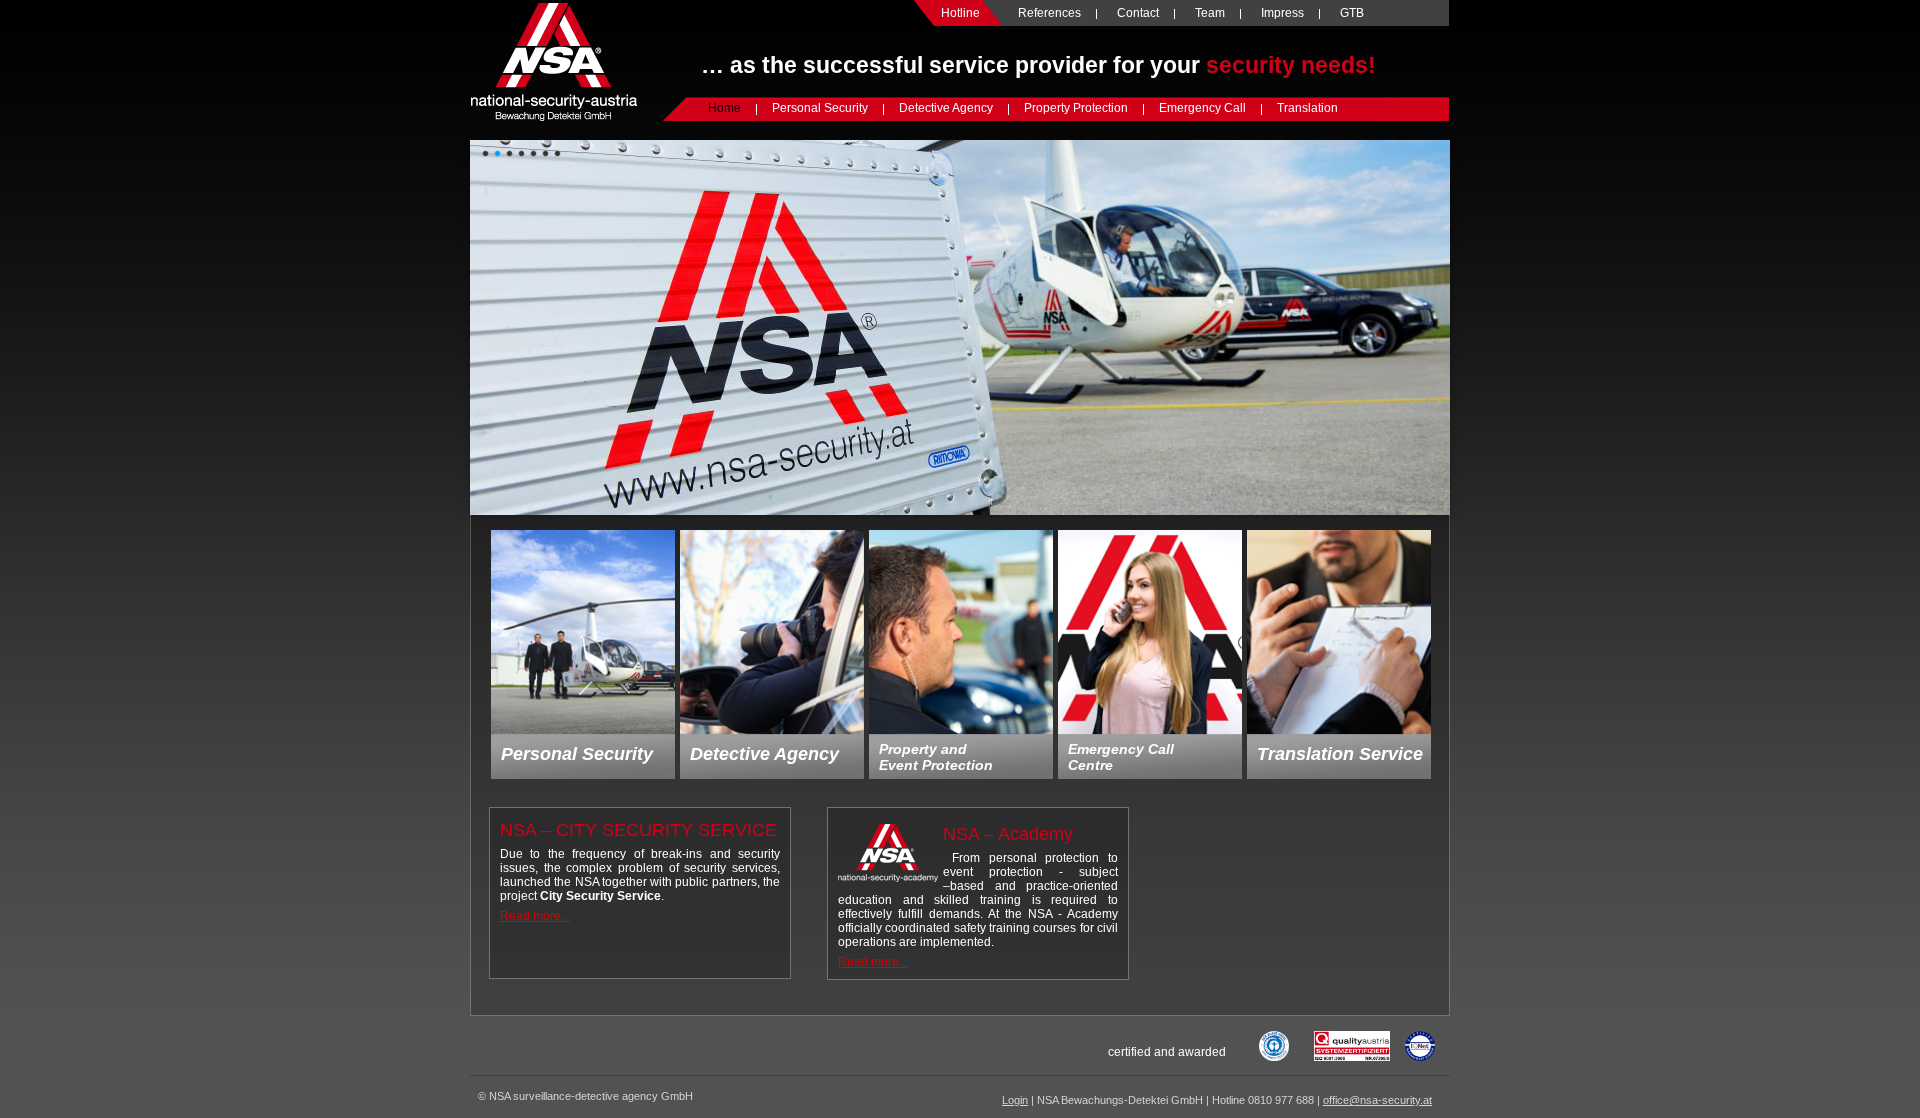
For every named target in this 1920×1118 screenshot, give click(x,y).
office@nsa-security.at (1377, 1100)
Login (1015, 1100)
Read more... (535, 916)
